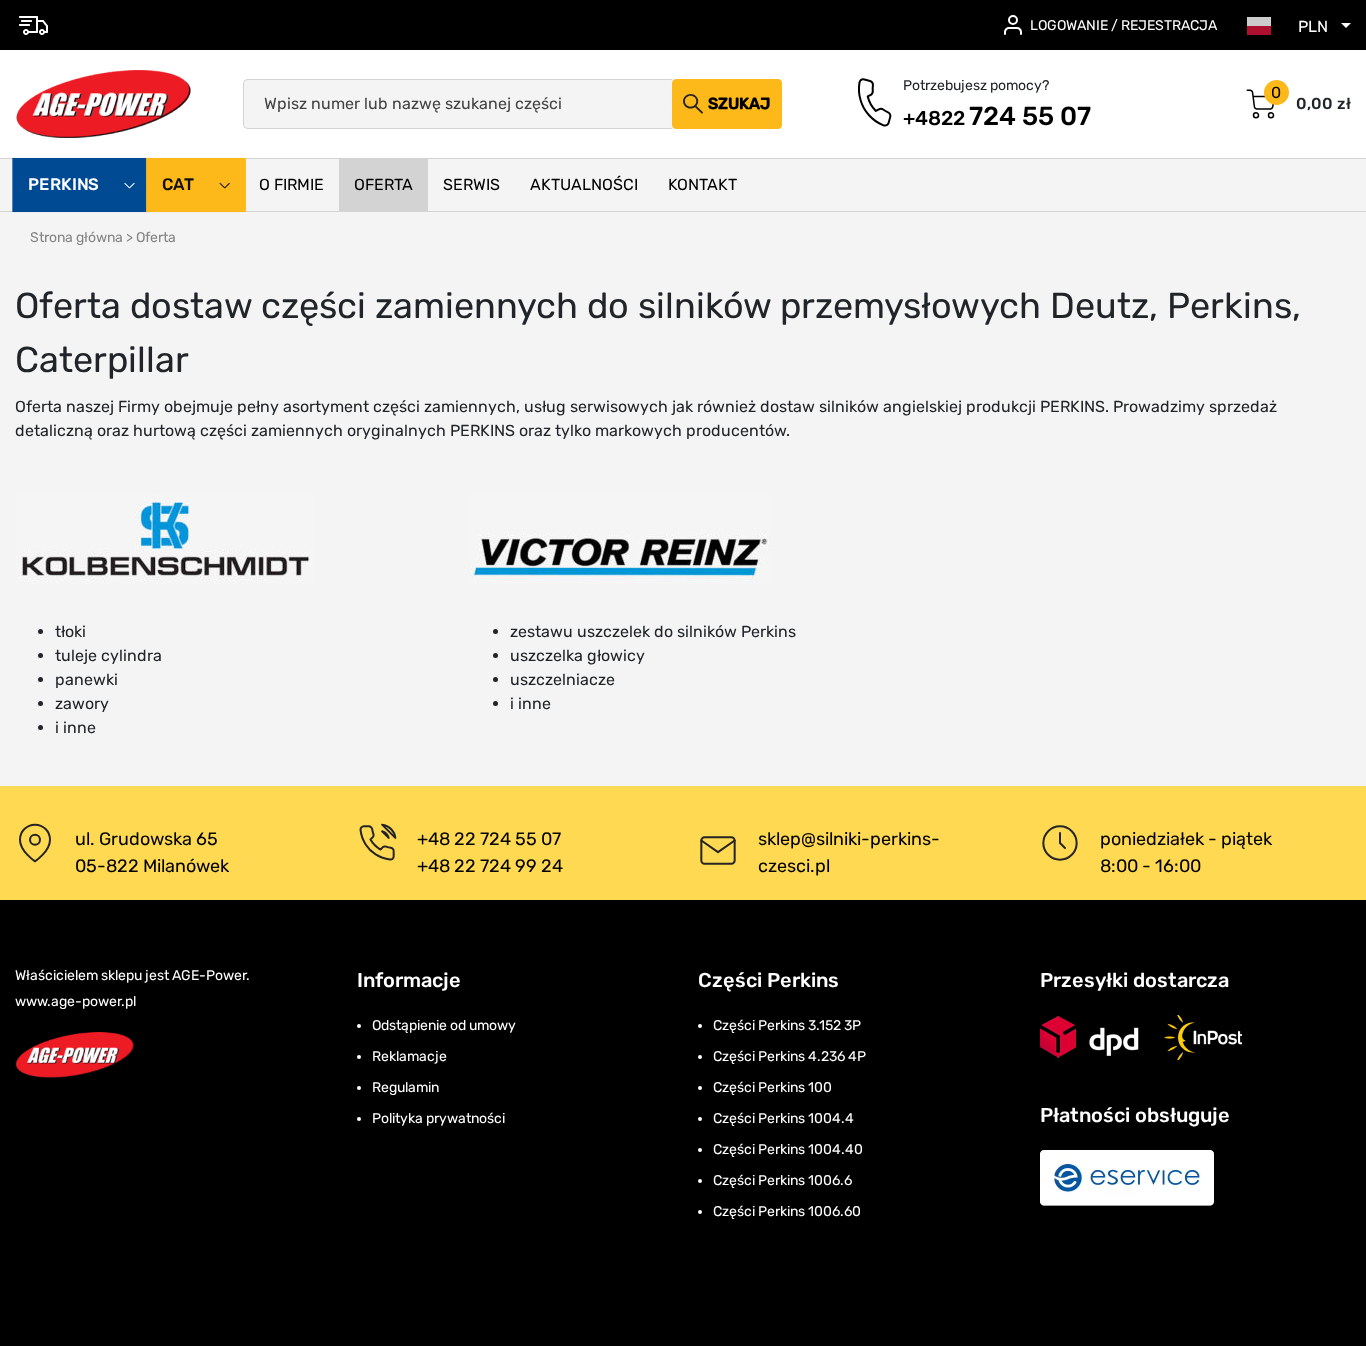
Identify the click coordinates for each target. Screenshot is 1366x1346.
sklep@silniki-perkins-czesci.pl (849, 852)
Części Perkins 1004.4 (783, 1118)
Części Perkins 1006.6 (782, 1180)
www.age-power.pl (75, 1001)
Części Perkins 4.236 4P (789, 1056)
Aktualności (584, 184)
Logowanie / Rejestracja (1123, 25)
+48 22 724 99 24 (490, 866)
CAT (180, 185)
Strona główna (76, 237)
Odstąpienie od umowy (444, 1025)
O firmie (291, 184)
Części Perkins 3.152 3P (787, 1025)
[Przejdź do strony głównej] (103, 104)
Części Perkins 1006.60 (787, 1211)
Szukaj (739, 103)
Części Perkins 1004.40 (788, 1149)
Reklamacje (409, 1056)
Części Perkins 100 (772, 1087)
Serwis (471, 184)
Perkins (65, 185)
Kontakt (702, 184)
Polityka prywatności (438, 1118)
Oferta (383, 184)
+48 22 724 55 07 (489, 839)
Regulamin (405, 1087)
